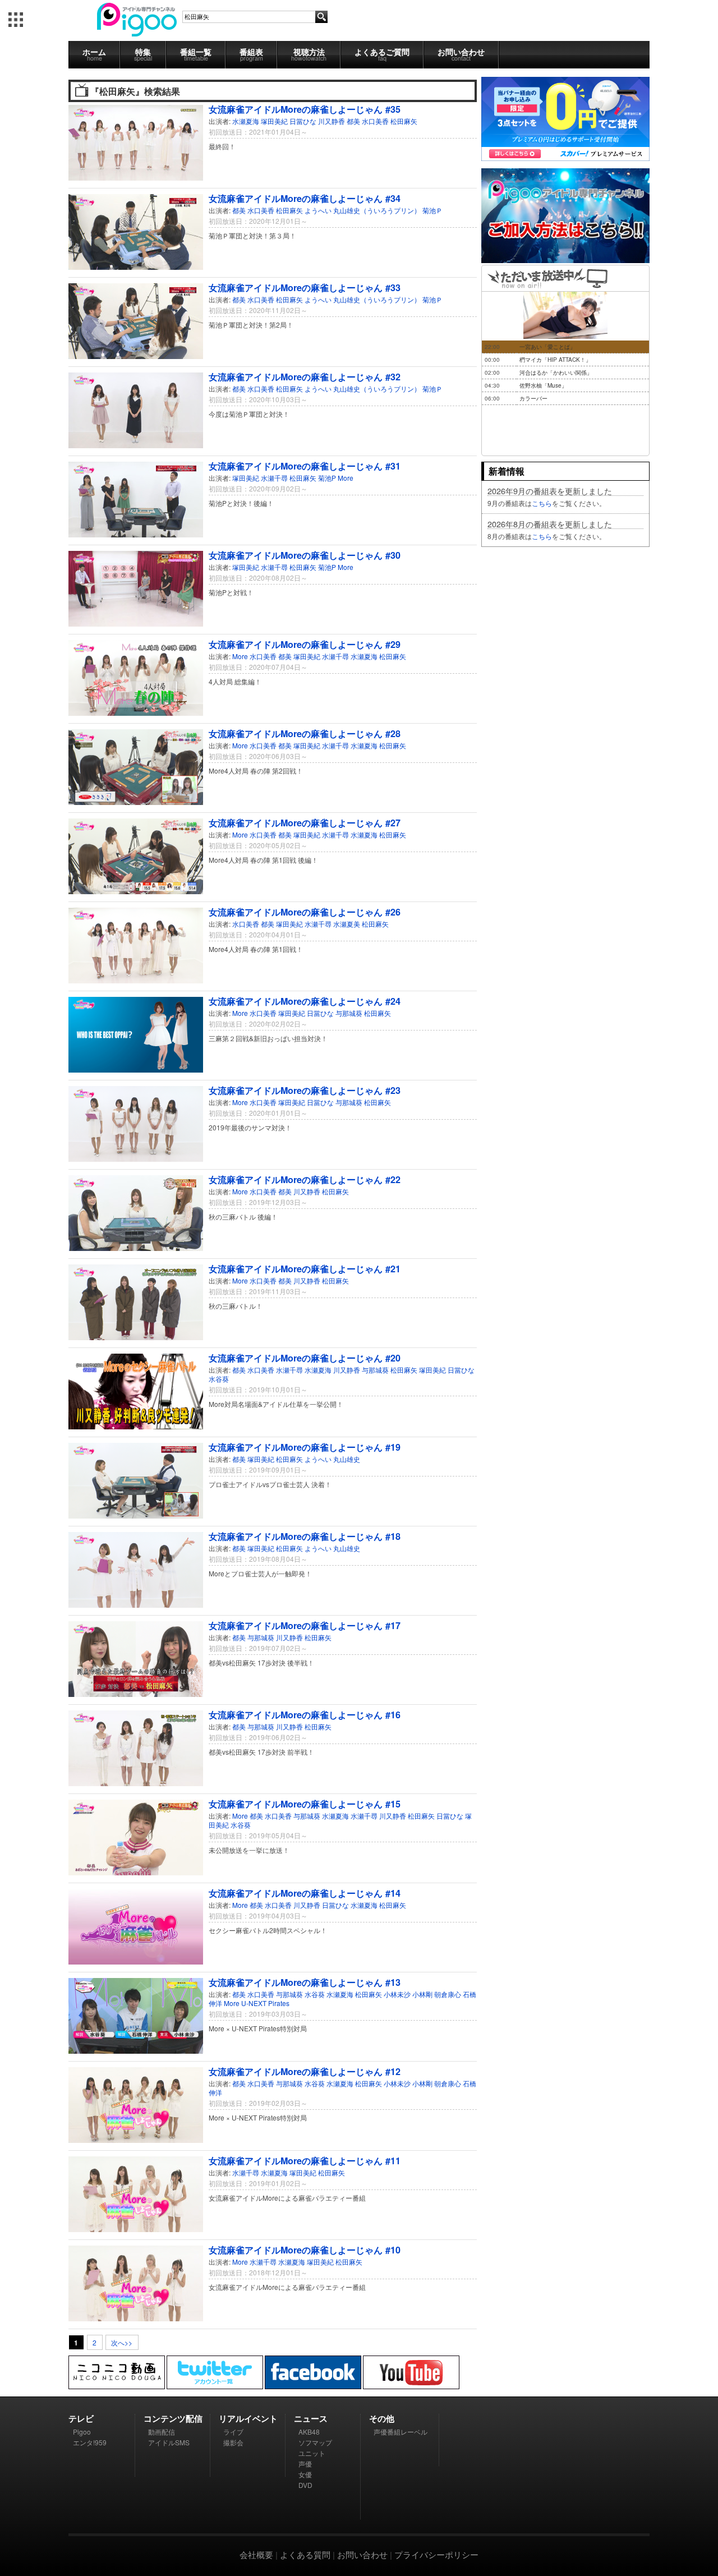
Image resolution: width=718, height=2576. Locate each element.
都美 (353, 121)
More (346, 478)
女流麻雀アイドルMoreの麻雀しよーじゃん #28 (305, 733)
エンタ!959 (90, 2442)
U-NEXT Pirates (265, 2003)
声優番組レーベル (401, 2432)
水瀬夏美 (347, 924)
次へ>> (122, 2342)
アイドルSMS (169, 2442)
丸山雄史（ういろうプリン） (377, 210)
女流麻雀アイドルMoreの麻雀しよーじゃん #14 (305, 1893)
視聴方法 (309, 54)
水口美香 (375, 121)
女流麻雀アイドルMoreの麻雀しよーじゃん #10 (305, 2250)
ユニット (312, 2453)
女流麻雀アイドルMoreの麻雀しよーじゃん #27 (305, 823)
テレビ (81, 2418)
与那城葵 (349, 1013)
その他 (382, 2418)
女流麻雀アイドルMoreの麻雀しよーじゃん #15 (305, 1804)
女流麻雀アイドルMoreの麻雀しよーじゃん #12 (305, 2071)
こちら (542, 503)
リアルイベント (248, 2418)
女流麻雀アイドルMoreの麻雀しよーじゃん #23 (305, 1090)
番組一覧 (196, 54)
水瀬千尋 (274, 478)
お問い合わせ (461, 54)
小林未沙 (397, 1994)
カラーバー (533, 398)
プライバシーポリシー (436, 2554)
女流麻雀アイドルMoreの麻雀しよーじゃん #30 (305, 555)
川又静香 (332, 121)
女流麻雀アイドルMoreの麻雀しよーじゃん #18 (305, 1536)
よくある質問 (305, 2554)
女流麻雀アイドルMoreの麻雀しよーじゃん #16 (305, 1715)
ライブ (233, 2432)
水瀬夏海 (246, 121)
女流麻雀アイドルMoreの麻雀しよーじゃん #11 (305, 2161)
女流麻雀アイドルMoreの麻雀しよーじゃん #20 (305, 1358)
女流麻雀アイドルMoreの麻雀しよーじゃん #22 (305, 1179)
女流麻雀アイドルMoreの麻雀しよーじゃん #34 (305, 198)
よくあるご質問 (382, 54)
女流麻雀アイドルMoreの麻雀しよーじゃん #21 (305, 1269)
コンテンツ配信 (173, 2418)
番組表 (251, 54)
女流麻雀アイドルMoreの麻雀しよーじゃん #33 (305, 287)
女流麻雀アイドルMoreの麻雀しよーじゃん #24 (305, 1001)
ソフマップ (315, 2442)
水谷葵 (219, 1379)
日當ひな (303, 121)
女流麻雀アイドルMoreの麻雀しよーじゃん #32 (305, 377)
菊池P (327, 478)
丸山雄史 (347, 1459)
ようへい (318, 210)
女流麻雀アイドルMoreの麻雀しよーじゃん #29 (305, 644)
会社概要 (256, 2554)
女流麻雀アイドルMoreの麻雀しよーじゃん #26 (305, 912)
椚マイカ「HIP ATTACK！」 (555, 360)
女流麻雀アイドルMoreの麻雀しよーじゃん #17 (305, 1625)
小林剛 (422, 1994)
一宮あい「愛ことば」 (547, 347)
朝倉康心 (448, 1994)
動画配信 (162, 2432)
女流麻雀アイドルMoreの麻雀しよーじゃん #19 (305, 1447)
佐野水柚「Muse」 (543, 385)
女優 (305, 2474)
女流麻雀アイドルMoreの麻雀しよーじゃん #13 (305, 1982)
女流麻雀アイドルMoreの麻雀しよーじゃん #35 (305, 109)
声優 (305, 2464)
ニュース (311, 2418)
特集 (143, 54)
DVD (305, 2485)
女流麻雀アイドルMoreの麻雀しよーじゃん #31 (305, 466)
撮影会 (233, 2442)
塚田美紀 (274, 121)
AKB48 (309, 2432)
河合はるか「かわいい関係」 (556, 372)
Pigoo (82, 2432)
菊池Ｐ (432, 210)
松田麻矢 (404, 121)
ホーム (94, 54)
